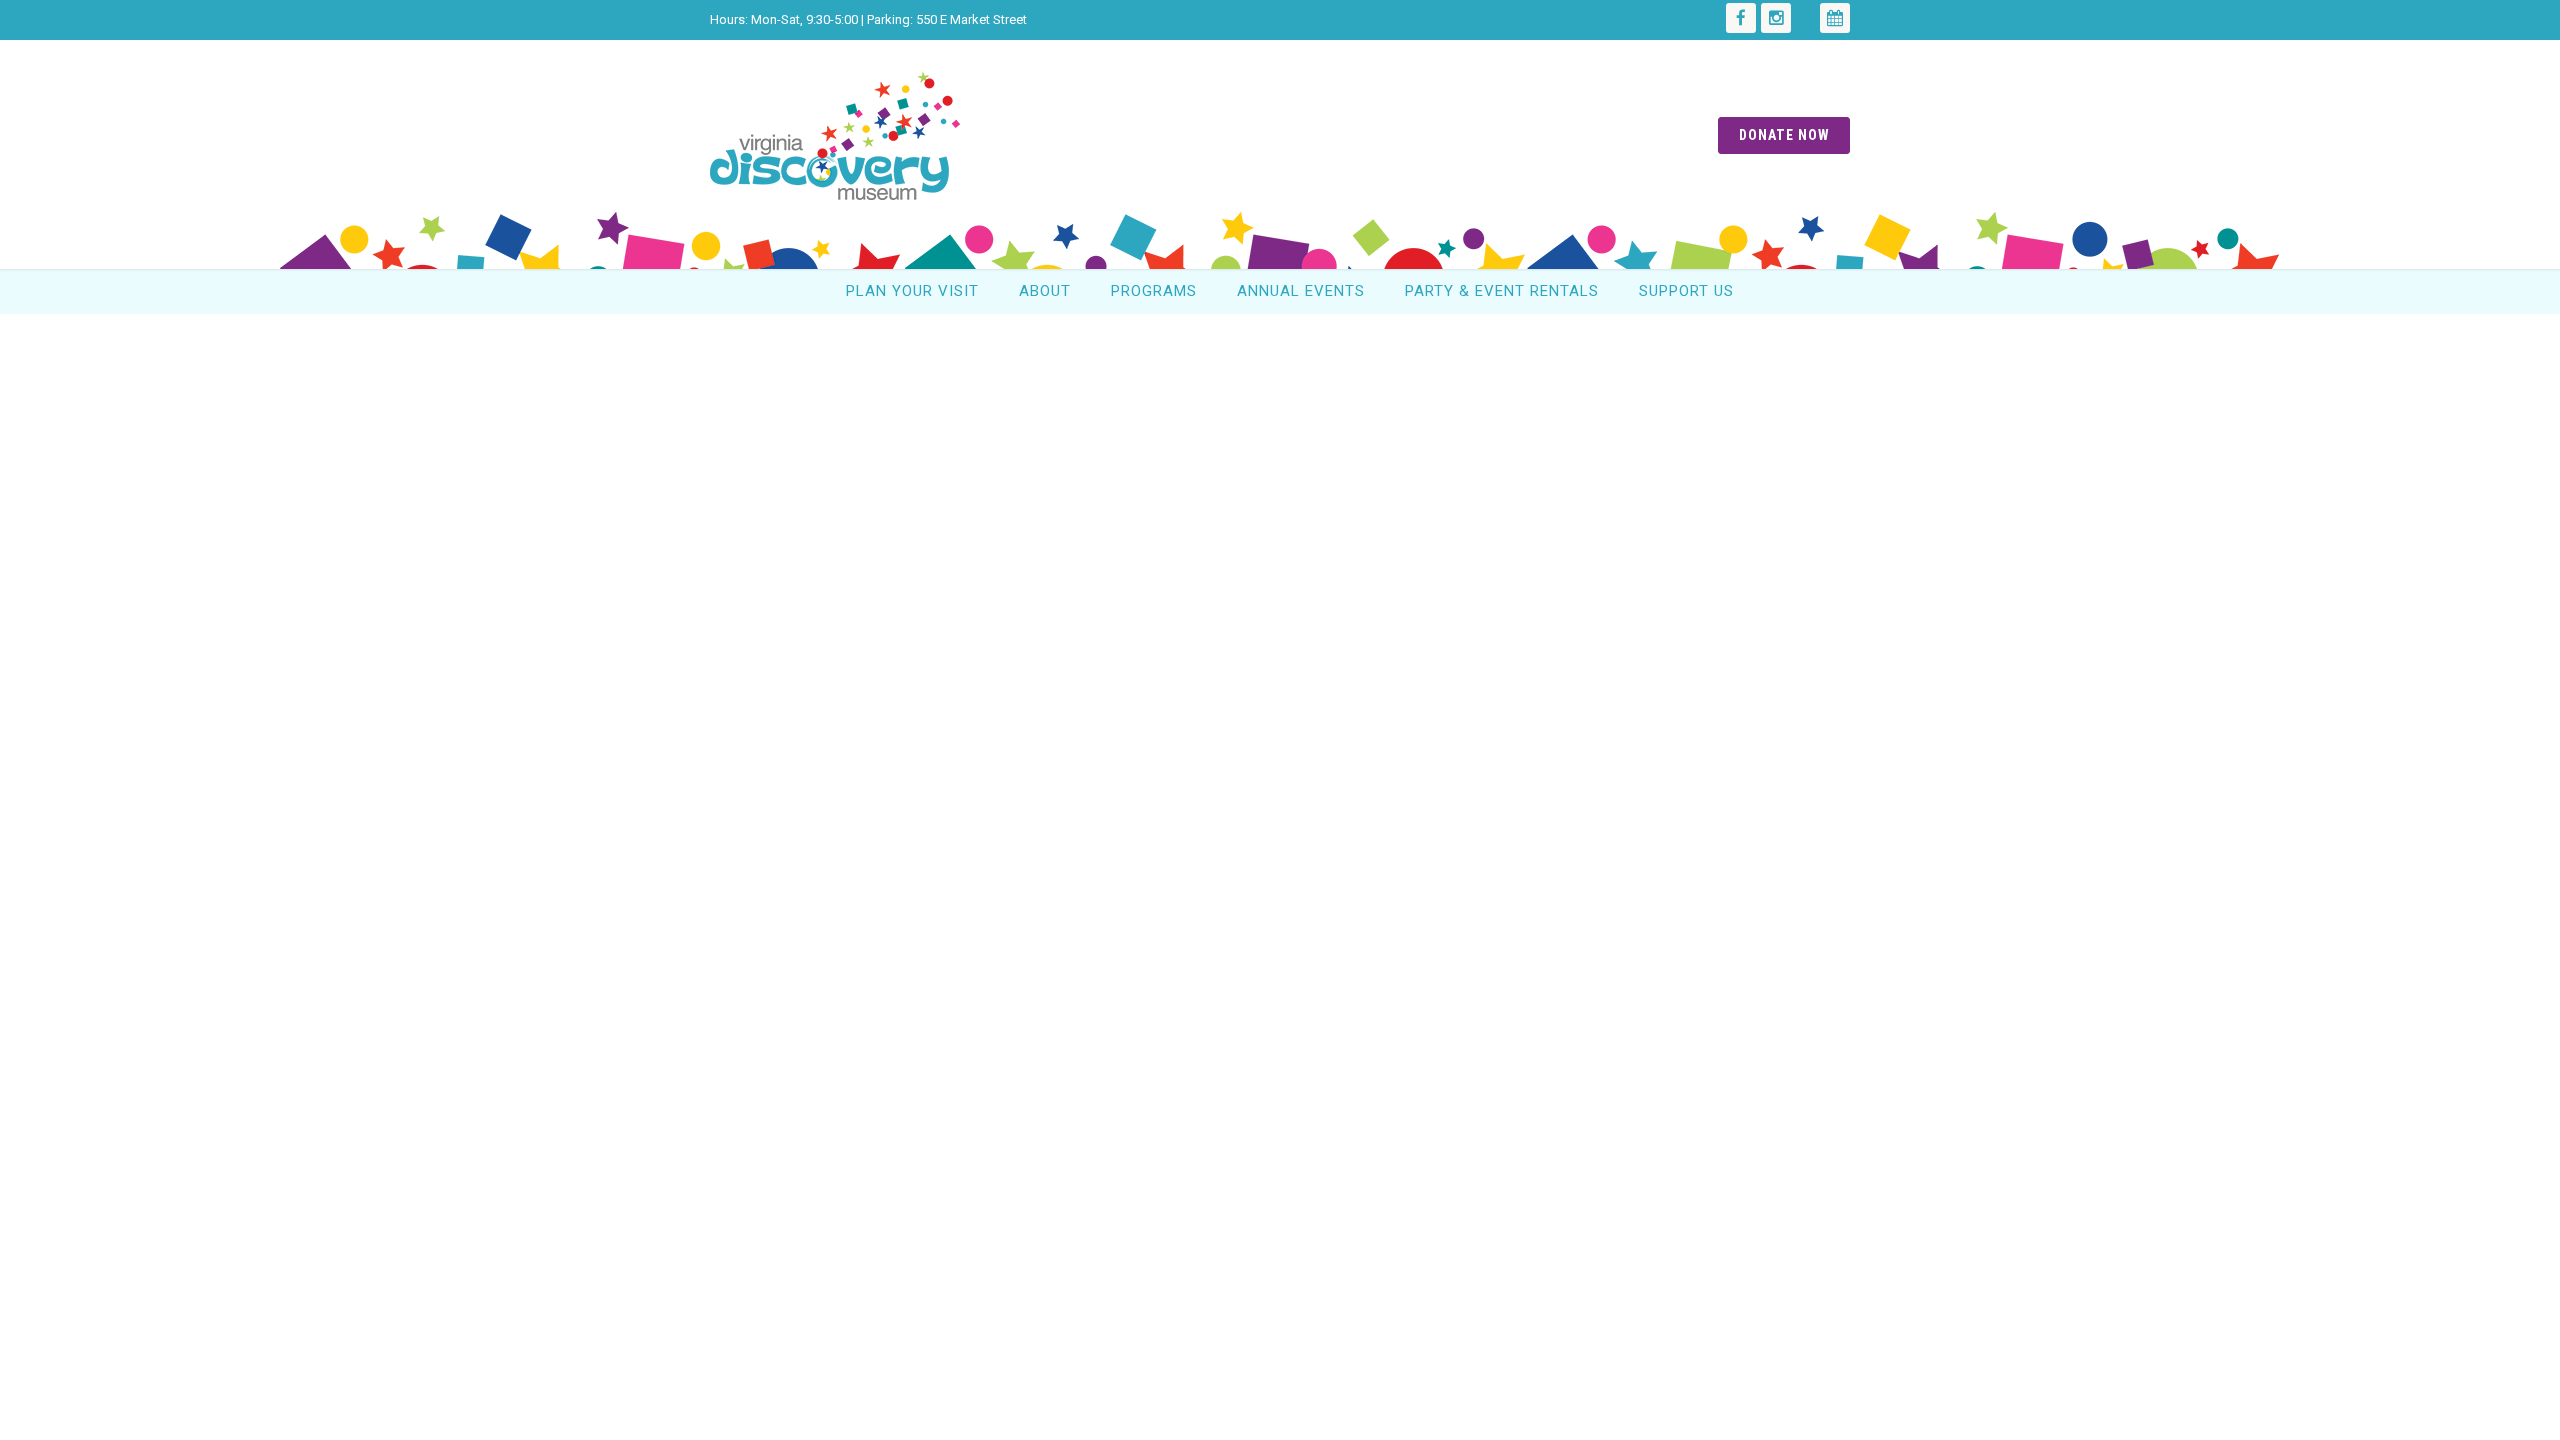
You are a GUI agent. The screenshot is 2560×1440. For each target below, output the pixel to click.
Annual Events (1301, 291)
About (1045, 291)
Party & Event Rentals (1502, 291)
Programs (1154, 291)
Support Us (1686, 291)
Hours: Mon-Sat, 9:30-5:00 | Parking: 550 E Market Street (868, 19)
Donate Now (1784, 135)
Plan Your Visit (912, 291)
